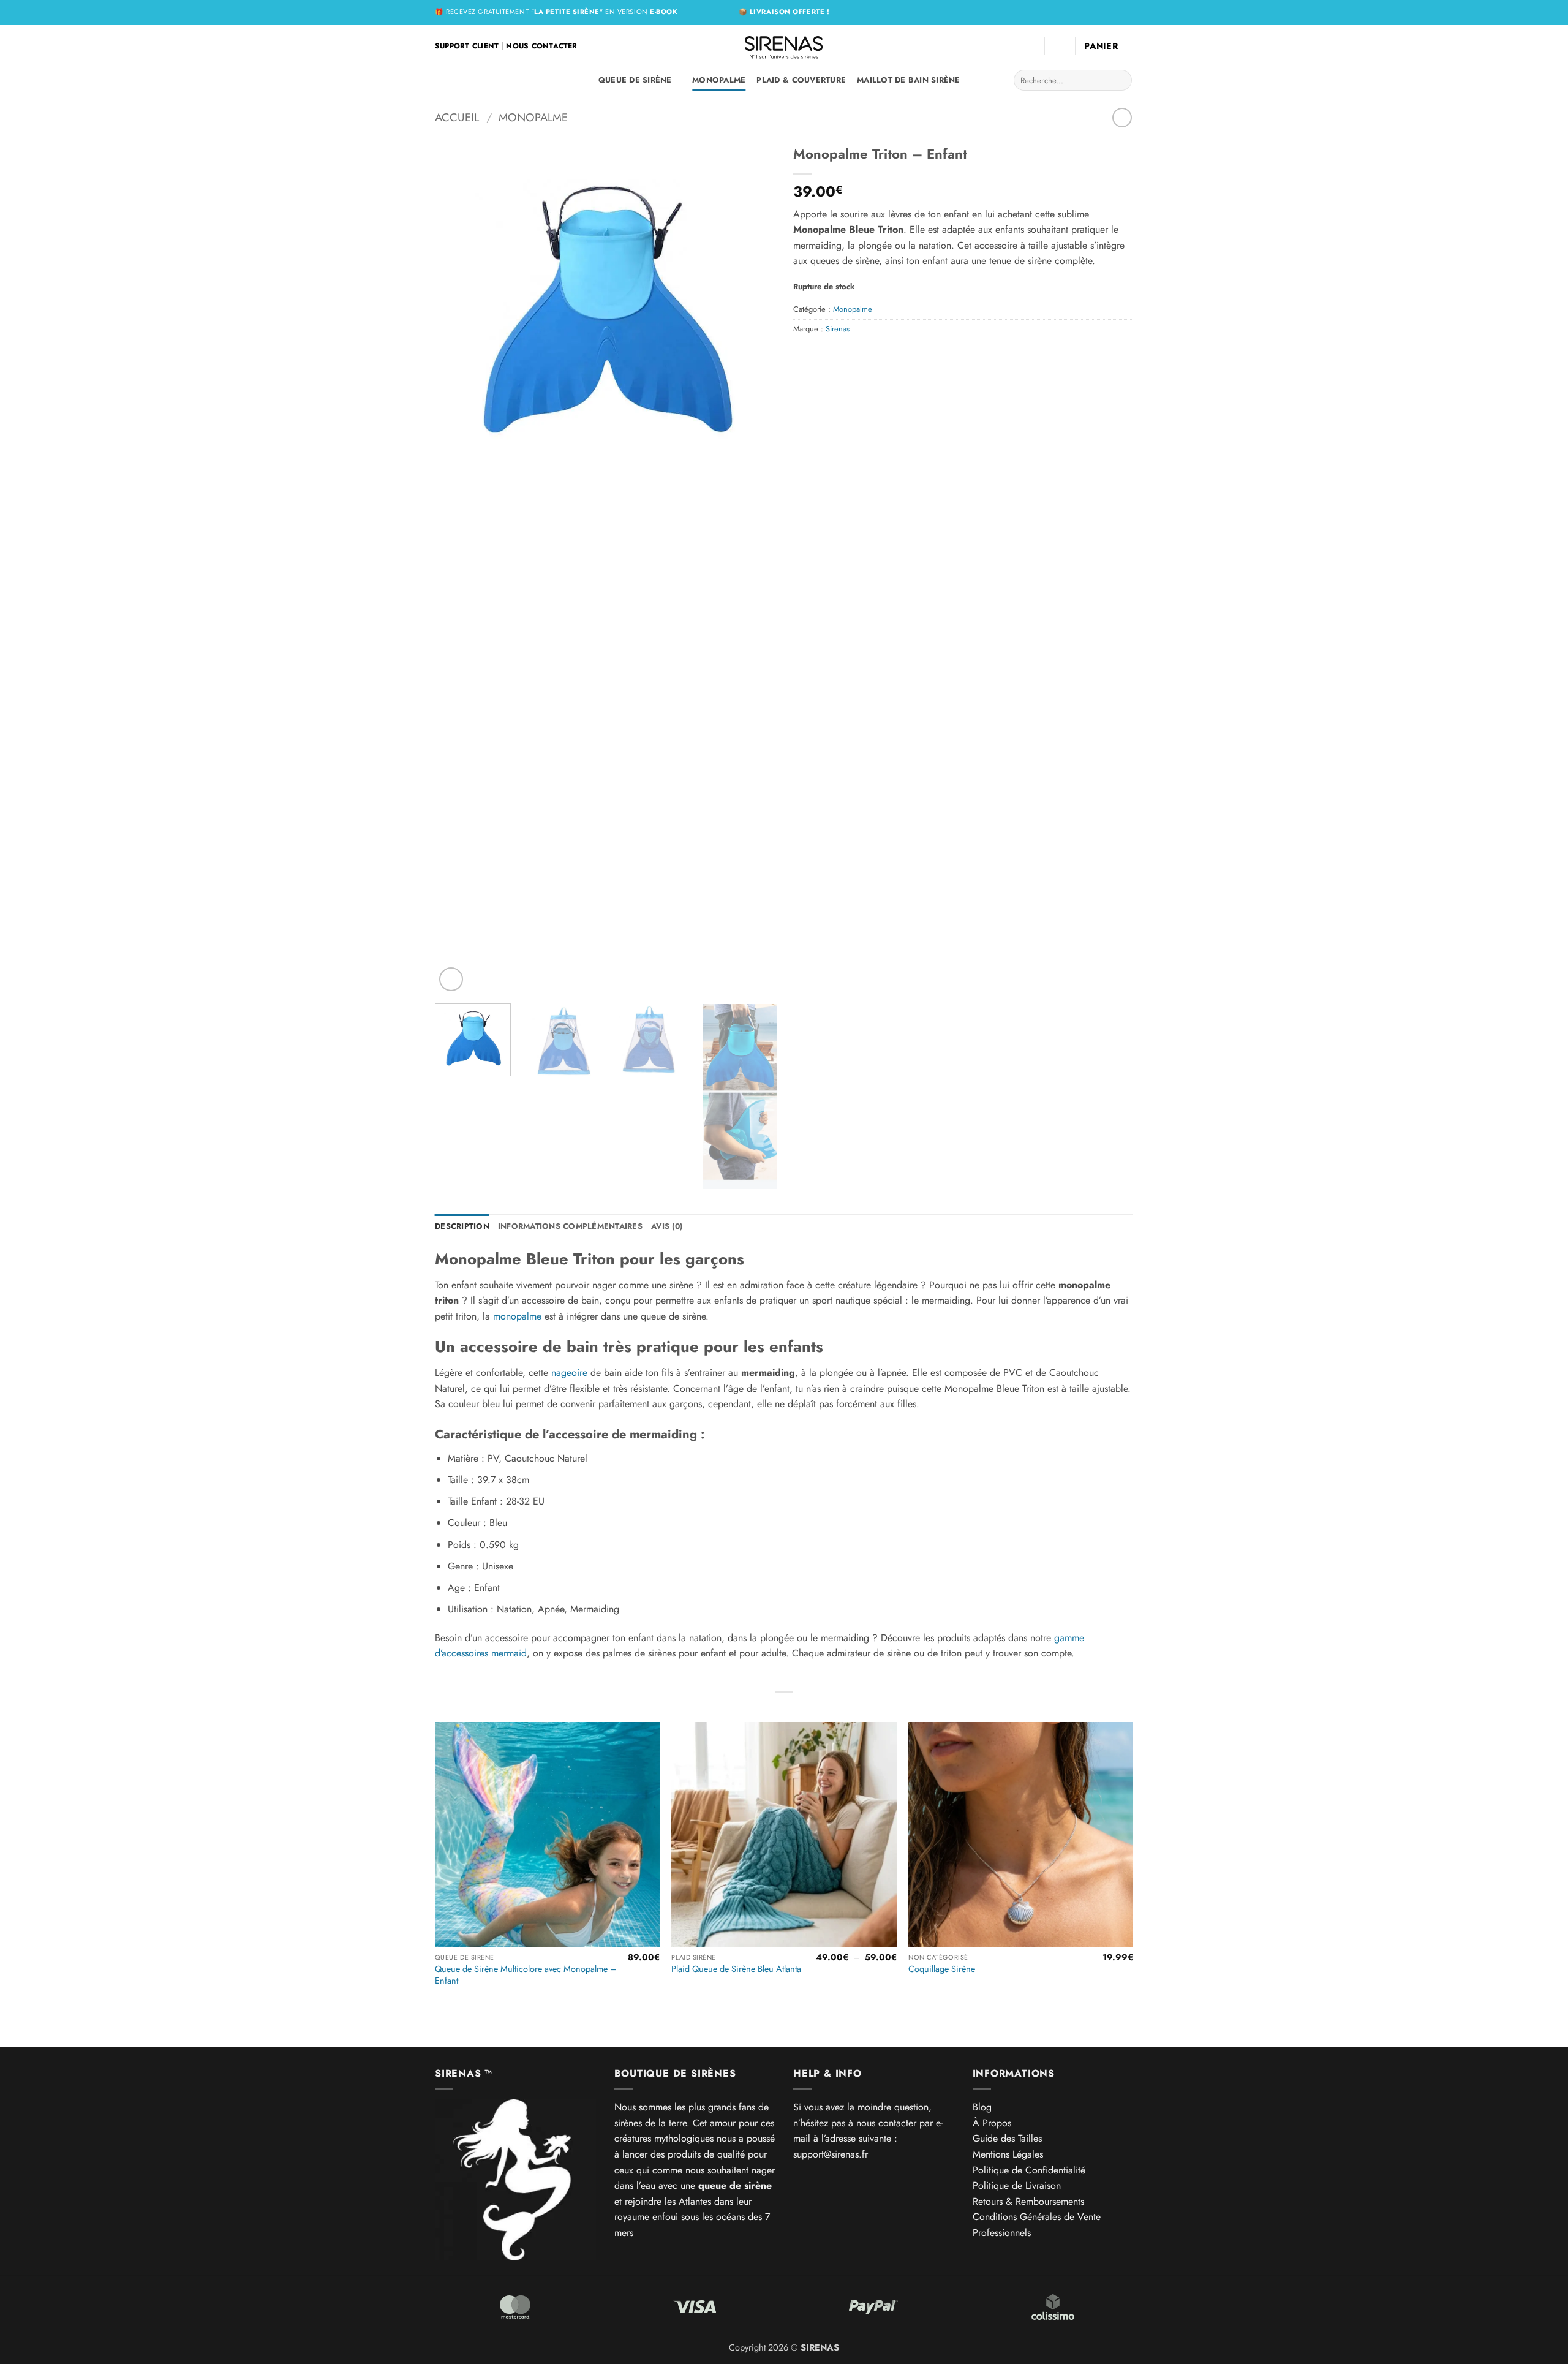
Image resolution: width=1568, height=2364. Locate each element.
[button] (1060, 46)
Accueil (457, 117)
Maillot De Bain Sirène (909, 80)
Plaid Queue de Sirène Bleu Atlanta (736, 1969)
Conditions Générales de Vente (1037, 2217)
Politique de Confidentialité (1029, 2170)
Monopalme (719, 80)
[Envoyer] (1121, 80)
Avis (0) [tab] (667, 1226)
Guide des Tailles (1007, 2138)
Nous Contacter (541, 46)
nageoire (569, 1373)
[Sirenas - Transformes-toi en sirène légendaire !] (784, 46)
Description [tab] (462, 1226)
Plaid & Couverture (801, 80)
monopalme (517, 1316)
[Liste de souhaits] (1030, 46)
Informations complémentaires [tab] (570, 1226)
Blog (982, 2107)
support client (467, 46)
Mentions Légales (1008, 2154)
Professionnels (1002, 2233)
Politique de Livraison (1017, 2185)
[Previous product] (1122, 117)
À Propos (992, 2123)
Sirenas (838, 329)
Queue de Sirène (635, 80)
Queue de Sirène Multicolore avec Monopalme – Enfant (526, 1975)
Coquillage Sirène (942, 1969)
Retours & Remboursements (1028, 2201)
